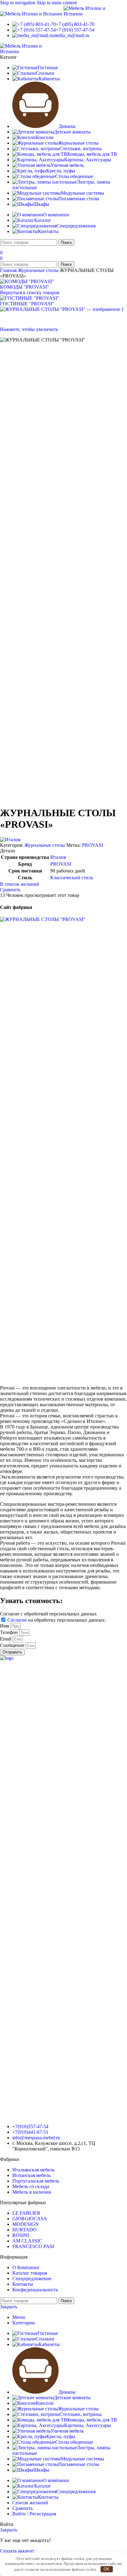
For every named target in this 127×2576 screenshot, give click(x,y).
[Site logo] (32, 14)
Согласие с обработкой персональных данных (48, 1614)
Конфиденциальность (35, 2290)
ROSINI (21, 2235)
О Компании (26, 2267)
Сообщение (13, 1645)
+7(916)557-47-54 (30, 2126)
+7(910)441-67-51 (30, 2132)
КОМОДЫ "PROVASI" (25, 287)
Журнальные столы (39, 270)
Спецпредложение (32, 2279)
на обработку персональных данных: (57, 1620)
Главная (9, 270)
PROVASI (92, 845)
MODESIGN (26, 2224)
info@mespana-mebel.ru (36, 2138)
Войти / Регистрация (34, 2514)
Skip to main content (57, 3)
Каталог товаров (30, 2273)
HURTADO (25, 2230)
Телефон (10, 1632)
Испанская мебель (31, 2175)
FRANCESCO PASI (33, 2246)
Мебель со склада (31, 2186)
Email (6, 1639)
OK (107, 2569)
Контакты (23, 2284)
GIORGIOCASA (30, 2219)
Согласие (17, 1620)
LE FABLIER (26, 2213)
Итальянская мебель (33, 2170)
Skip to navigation (18, 3)
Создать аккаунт (17, 2551)
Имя (5, 1626)
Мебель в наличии (32, 2192)
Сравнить (23, 2508)
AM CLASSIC (27, 2241)
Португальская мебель (36, 2181)
